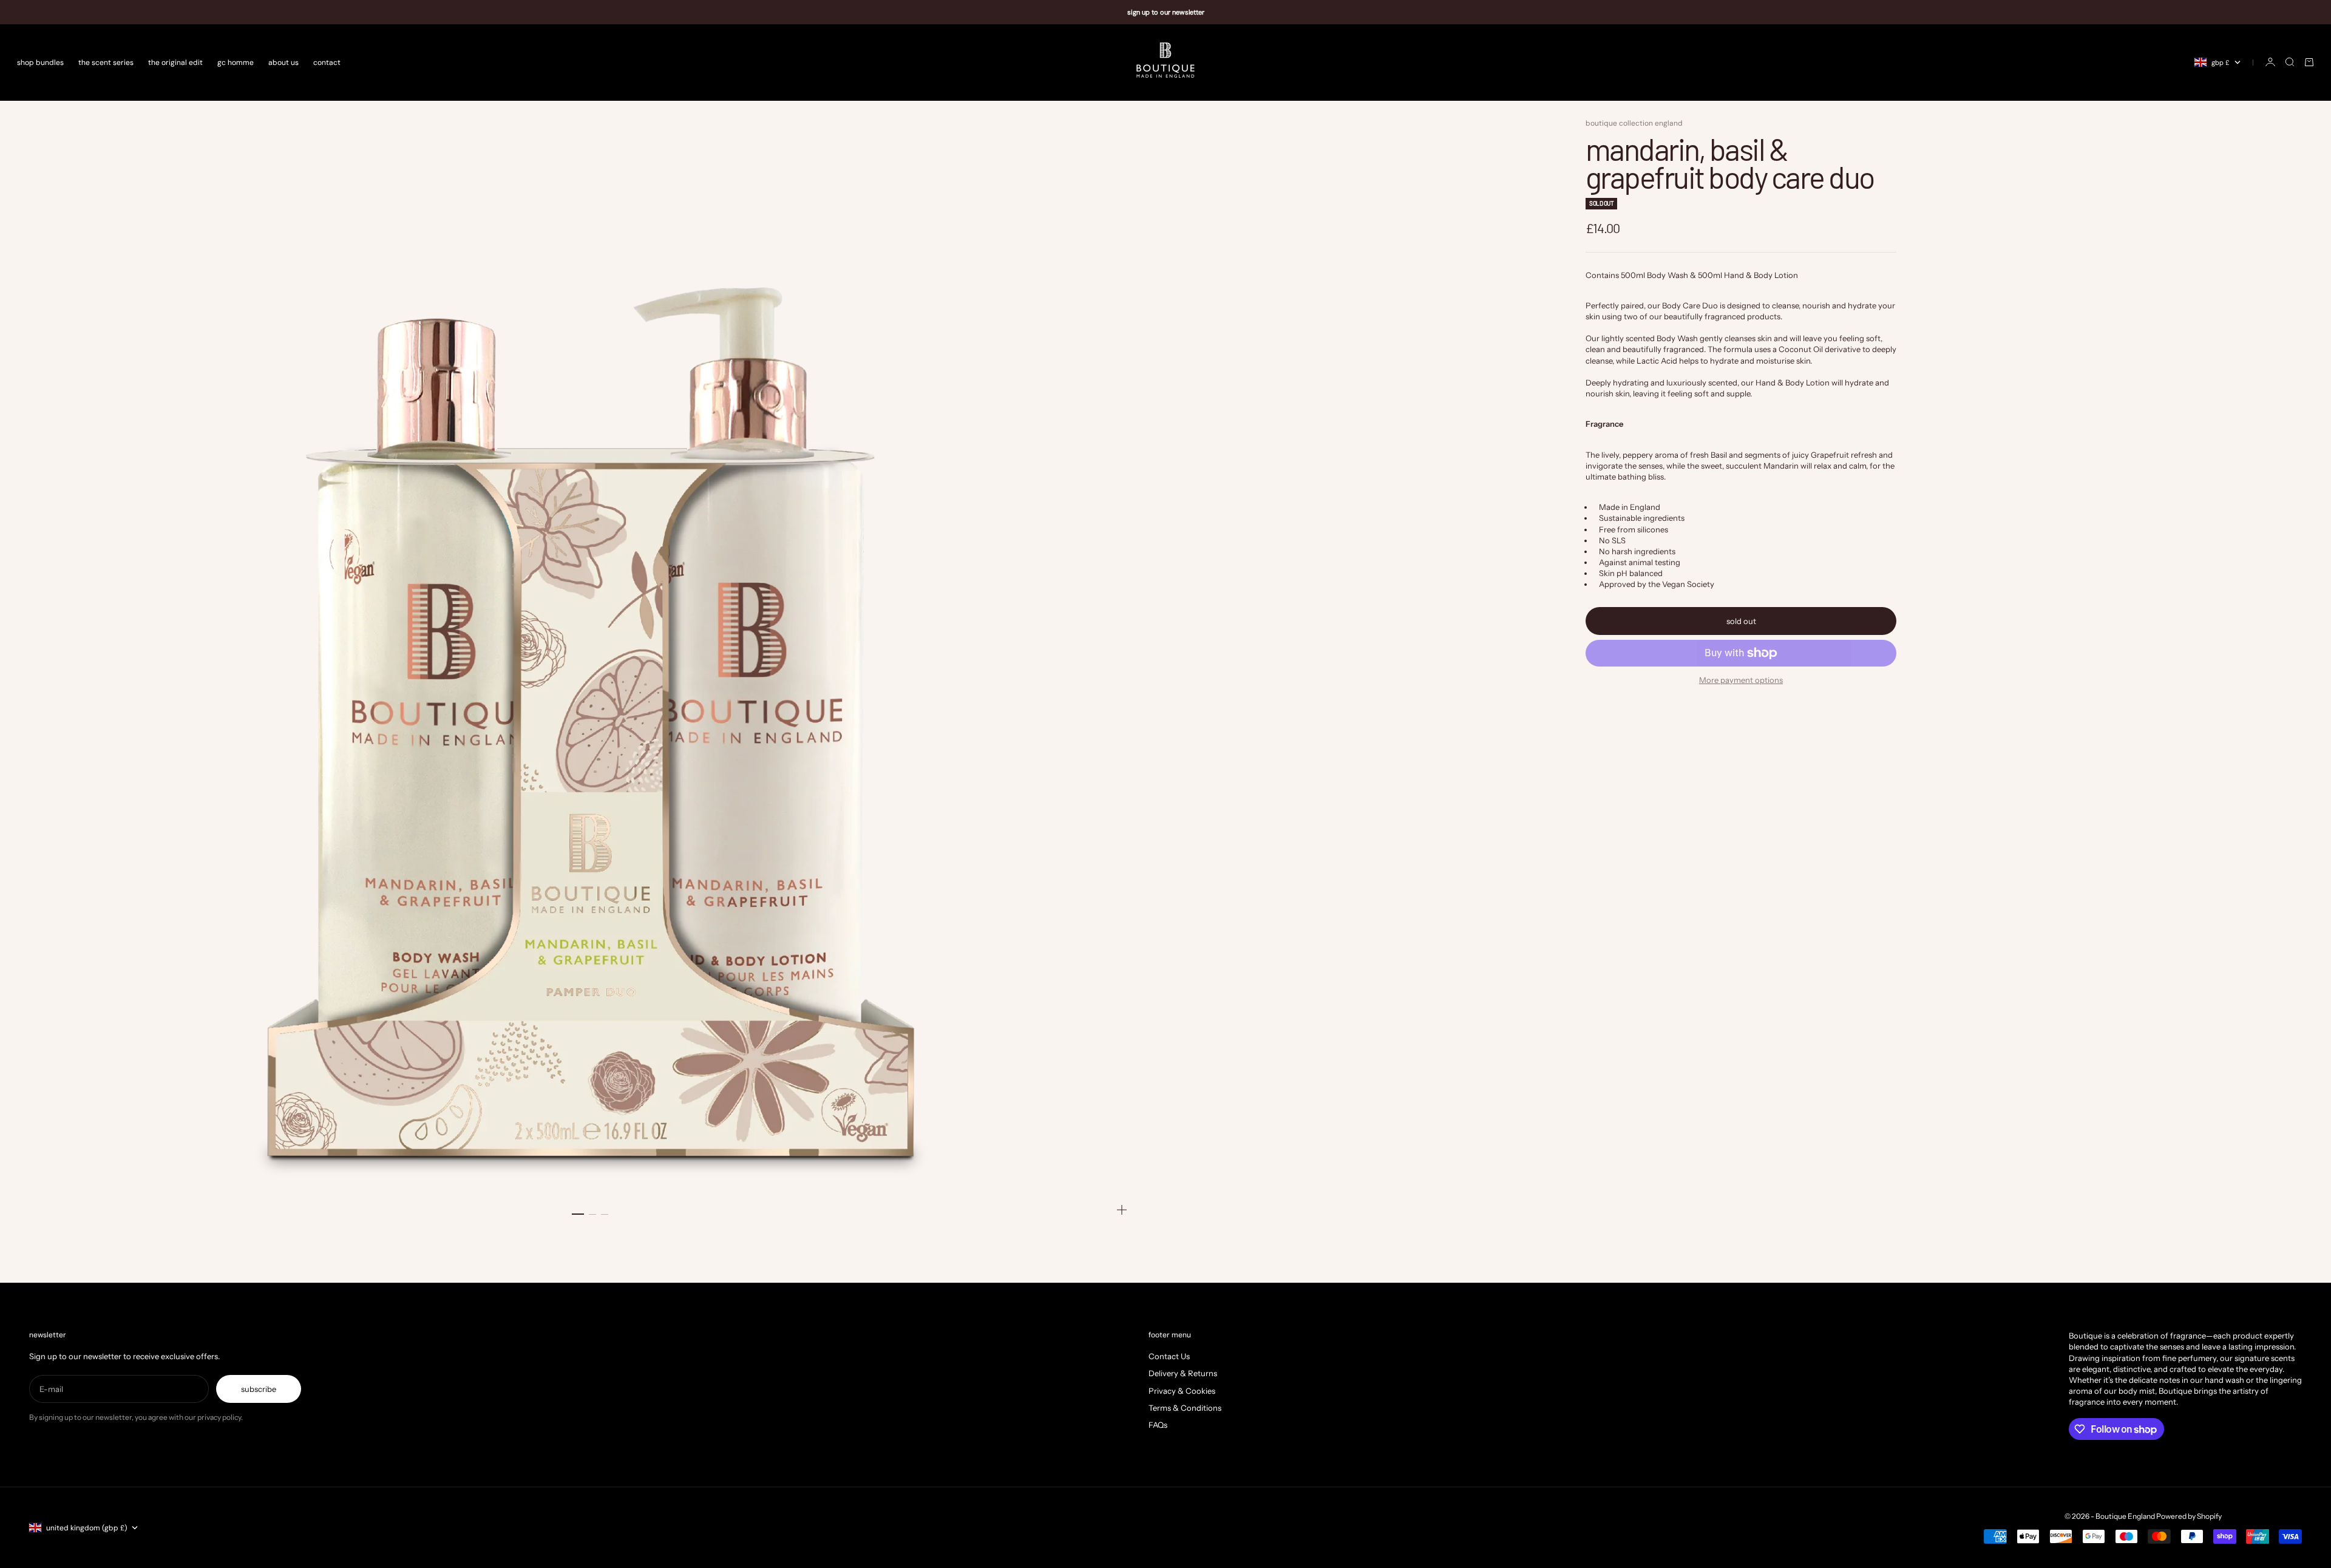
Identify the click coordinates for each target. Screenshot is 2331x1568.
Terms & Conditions (1185, 1408)
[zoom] (1122, 1210)
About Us (283, 62)
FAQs (1158, 1425)
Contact (327, 62)
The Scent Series (106, 62)
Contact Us (1169, 1356)
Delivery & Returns (1183, 1373)
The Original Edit (175, 62)
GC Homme (236, 62)
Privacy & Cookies (1182, 1391)
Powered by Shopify (2189, 1516)
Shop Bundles (40, 62)
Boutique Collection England (1634, 123)
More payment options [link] (1741, 680)
